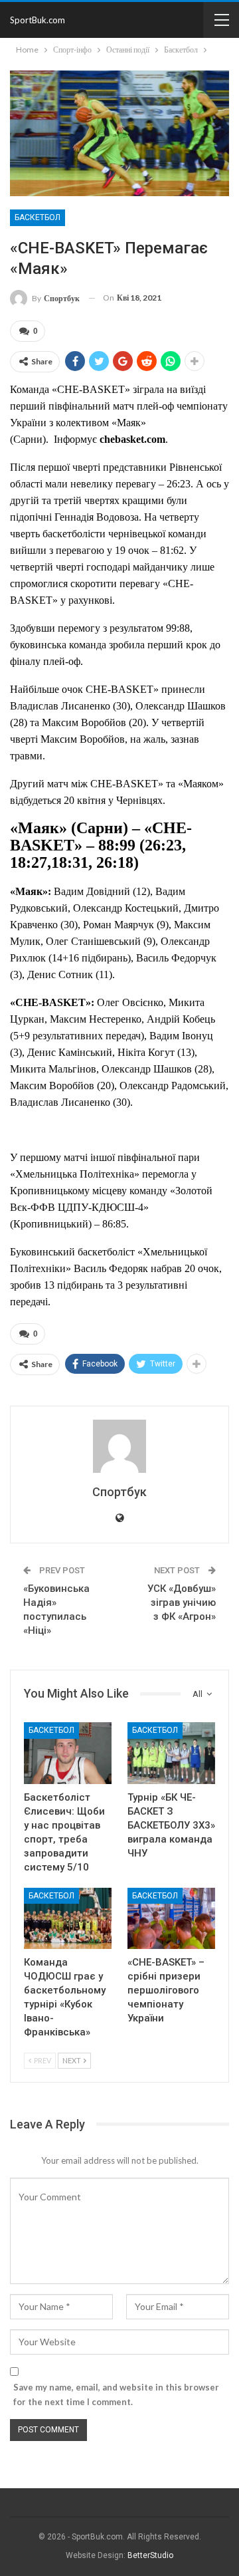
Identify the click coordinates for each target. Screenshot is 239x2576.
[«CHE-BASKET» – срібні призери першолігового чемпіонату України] (171, 1918)
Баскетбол (38, 217)
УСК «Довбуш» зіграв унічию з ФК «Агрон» (182, 1603)
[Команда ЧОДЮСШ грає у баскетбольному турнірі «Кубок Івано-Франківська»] (68, 1918)
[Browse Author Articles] (119, 1446)
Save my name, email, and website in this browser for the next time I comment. (116, 2394)
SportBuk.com (38, 20)
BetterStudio (150, 2555)
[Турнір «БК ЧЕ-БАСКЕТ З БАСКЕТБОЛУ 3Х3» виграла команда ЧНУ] (171, 1753)
